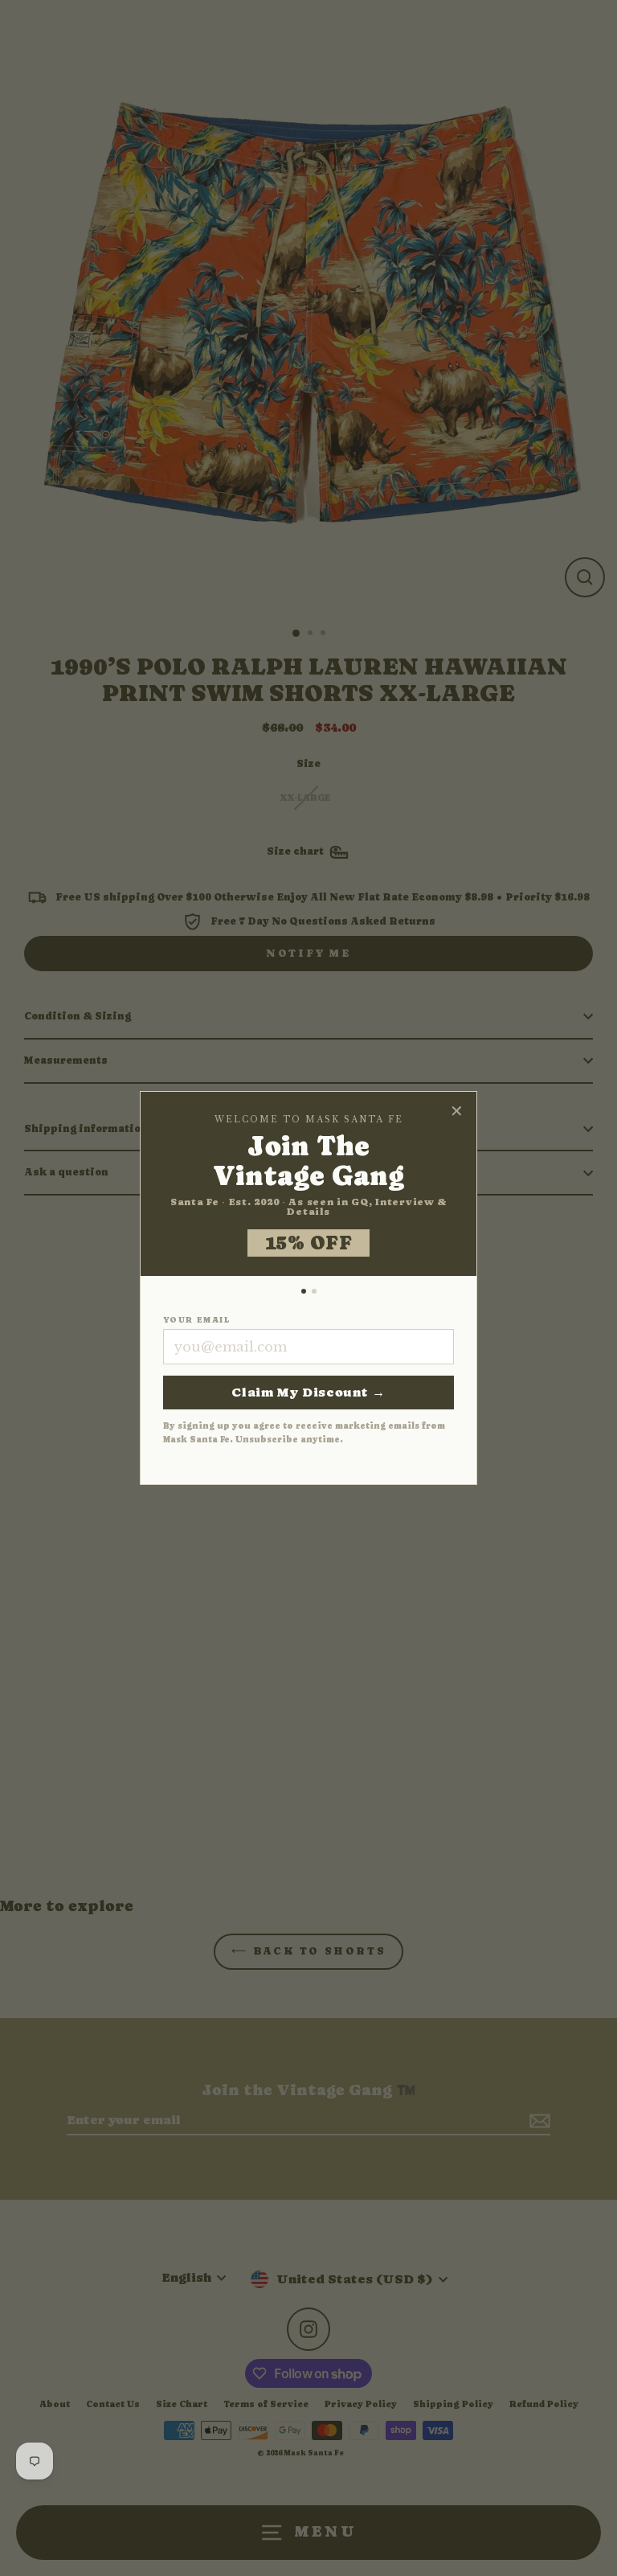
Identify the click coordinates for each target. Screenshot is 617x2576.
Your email (196, 1320)
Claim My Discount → (308, 1392)
